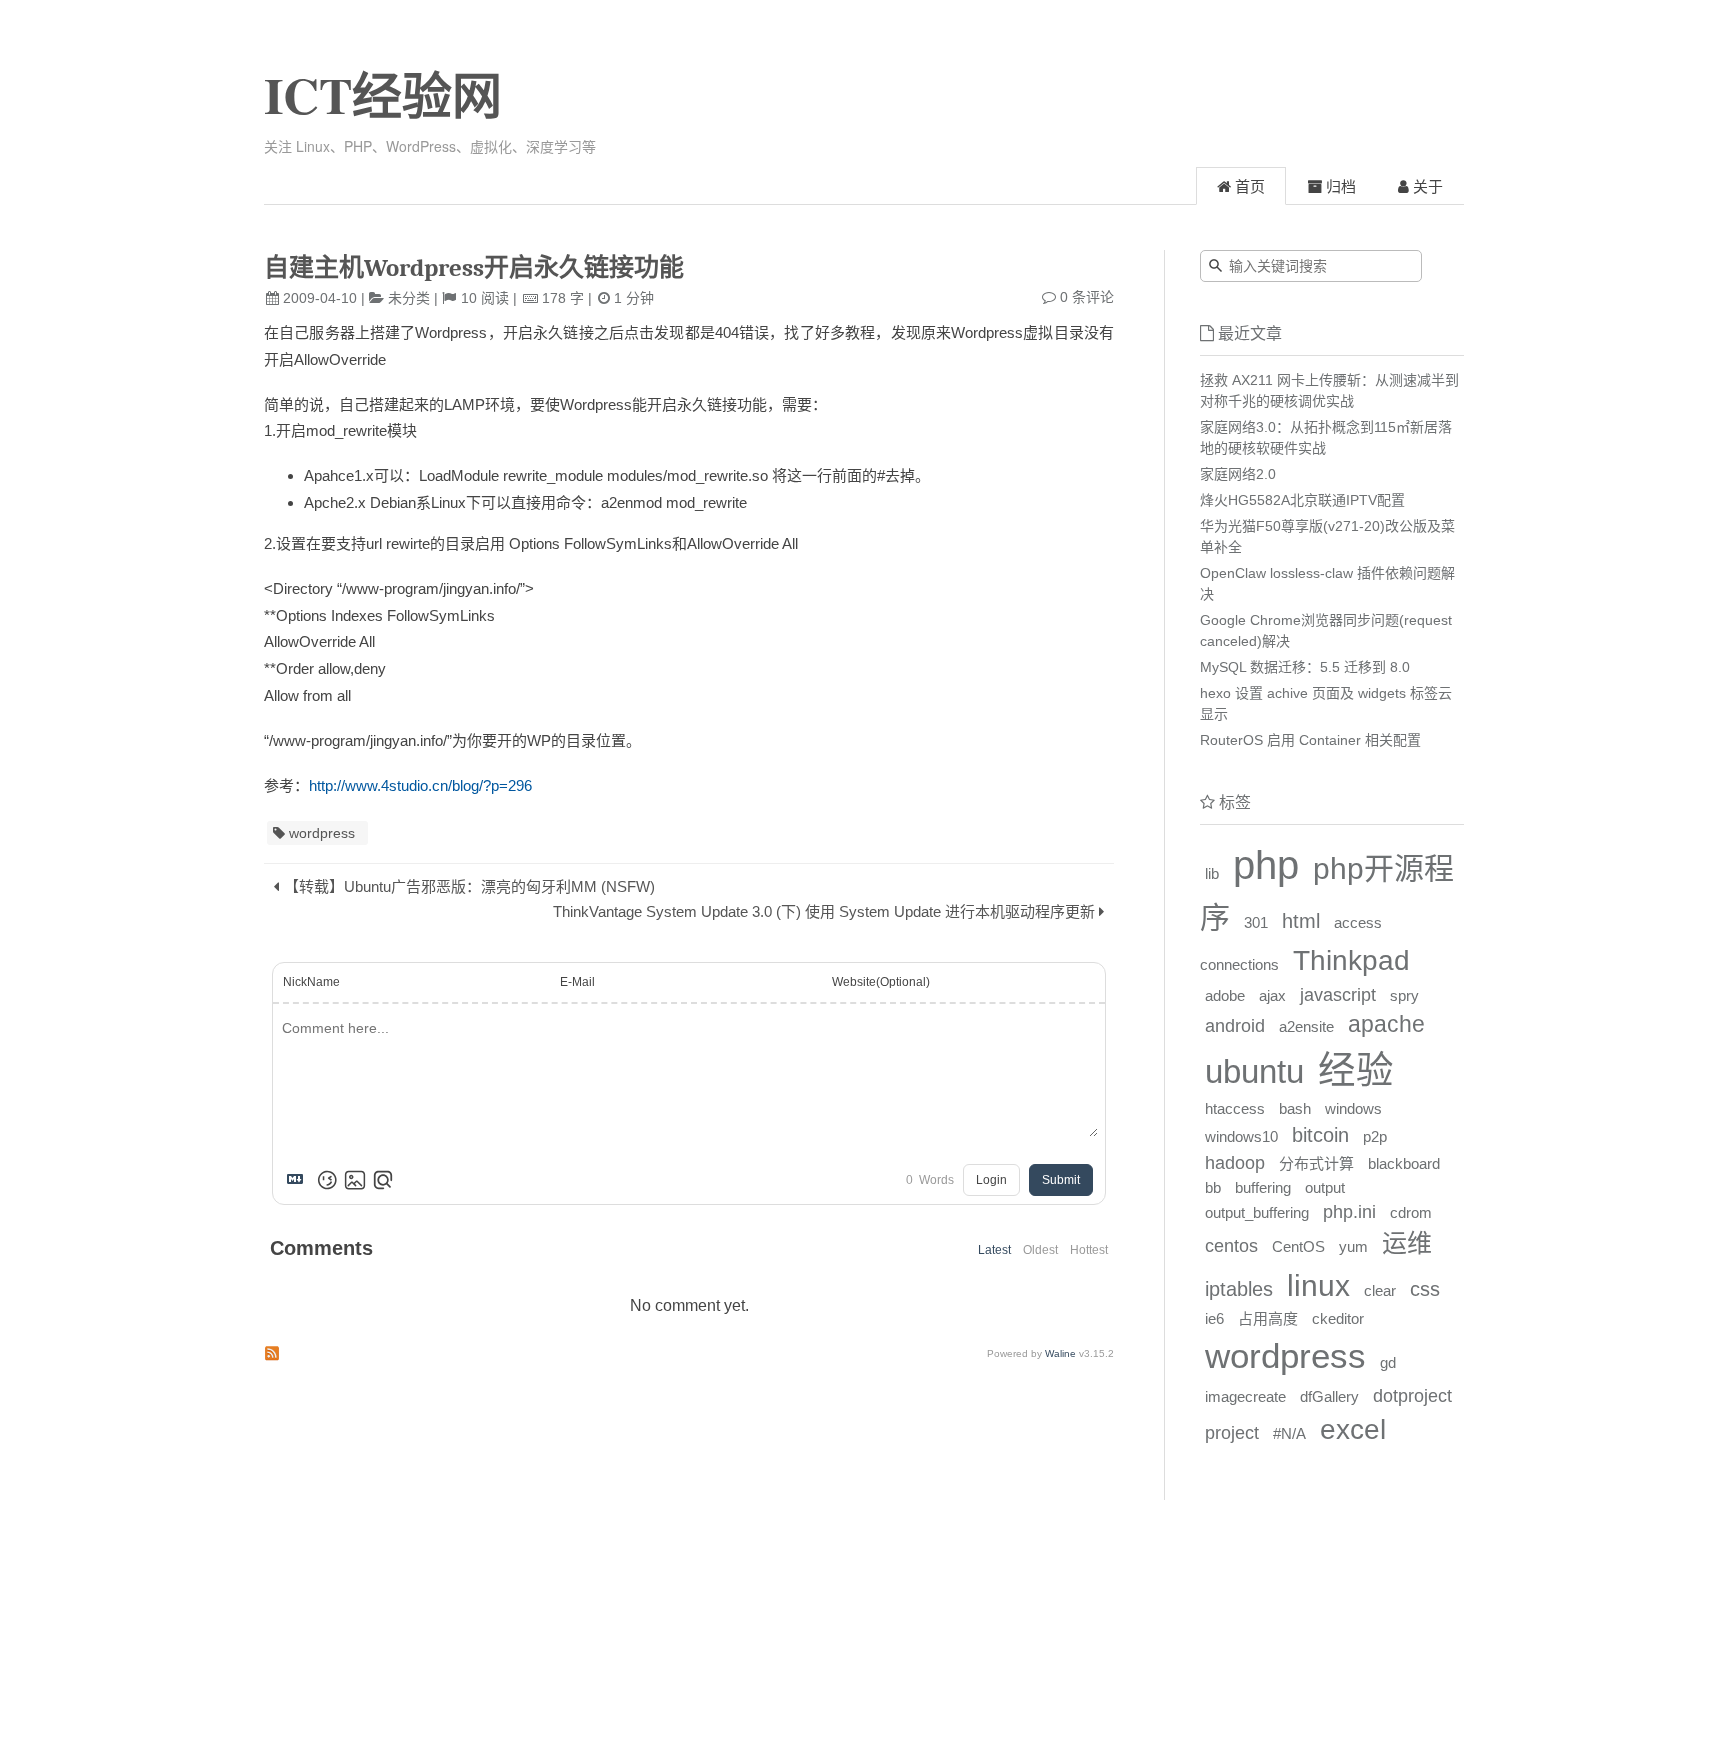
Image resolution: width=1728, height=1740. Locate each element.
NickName (311, 982)
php (1266, 865)
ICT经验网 (383, 94)
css (1425, 1289)
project (1232, 1433)
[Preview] (383, 1180)
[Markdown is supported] (299, 1180)
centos (1231, 1246)
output (1325, 1187)
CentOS (1298, 1246)
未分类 (409, 298)
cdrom (1411, 1212)
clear (1380, 1290)
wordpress (322, 833)
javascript (1338, 995)
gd (1388, 1362)
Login (991, 1180)
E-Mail (577, 982)
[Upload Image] (355, 1180)
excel (1353, 1429)
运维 (1407, 1243)
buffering (1263, 1187)
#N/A (1289, 1433)
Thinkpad (1351, 960)
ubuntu (1254, 1072)
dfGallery (1329, 1396)
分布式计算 (1316, 1163)
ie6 (1214, 1318)
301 (1256, 922)
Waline (1060, 1353)
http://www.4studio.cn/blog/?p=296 (420, 785)
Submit (1061, 1180)
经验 (1356, 1070)
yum (1353, 1246)
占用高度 (1268, 1318)
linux (1318, 1285)
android (1235, 1026)
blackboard (1404, 1163)
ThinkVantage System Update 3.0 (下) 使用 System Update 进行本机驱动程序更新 (824, 911)
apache (1386, 1024)
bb (1213, 1187)
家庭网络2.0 (1238, 474)
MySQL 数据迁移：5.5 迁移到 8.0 (1305, 667)
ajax (1272, 995)
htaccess (1235, 1108)
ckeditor (1338, 1318)
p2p (1375, 1136)
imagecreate (1245, 1396)
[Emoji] (327, 1180)
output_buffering (1257, 1212)
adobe (1225, 995)
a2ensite (1306, 1026)
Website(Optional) (881, 982)
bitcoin (1320, 1135)
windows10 (1241, 1136)
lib (1212, 873)
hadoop (1235, 1163)
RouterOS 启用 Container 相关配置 (1310, 740)
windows (1353, 1108)
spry (1404, 995)
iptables (1239, 1289)
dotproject (1412, 1396)
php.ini (1349, 1212)
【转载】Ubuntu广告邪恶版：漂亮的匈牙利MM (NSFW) (469, 886)
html (1301, 921)
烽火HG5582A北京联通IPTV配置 (1302, 500)
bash (1295, 1108)
